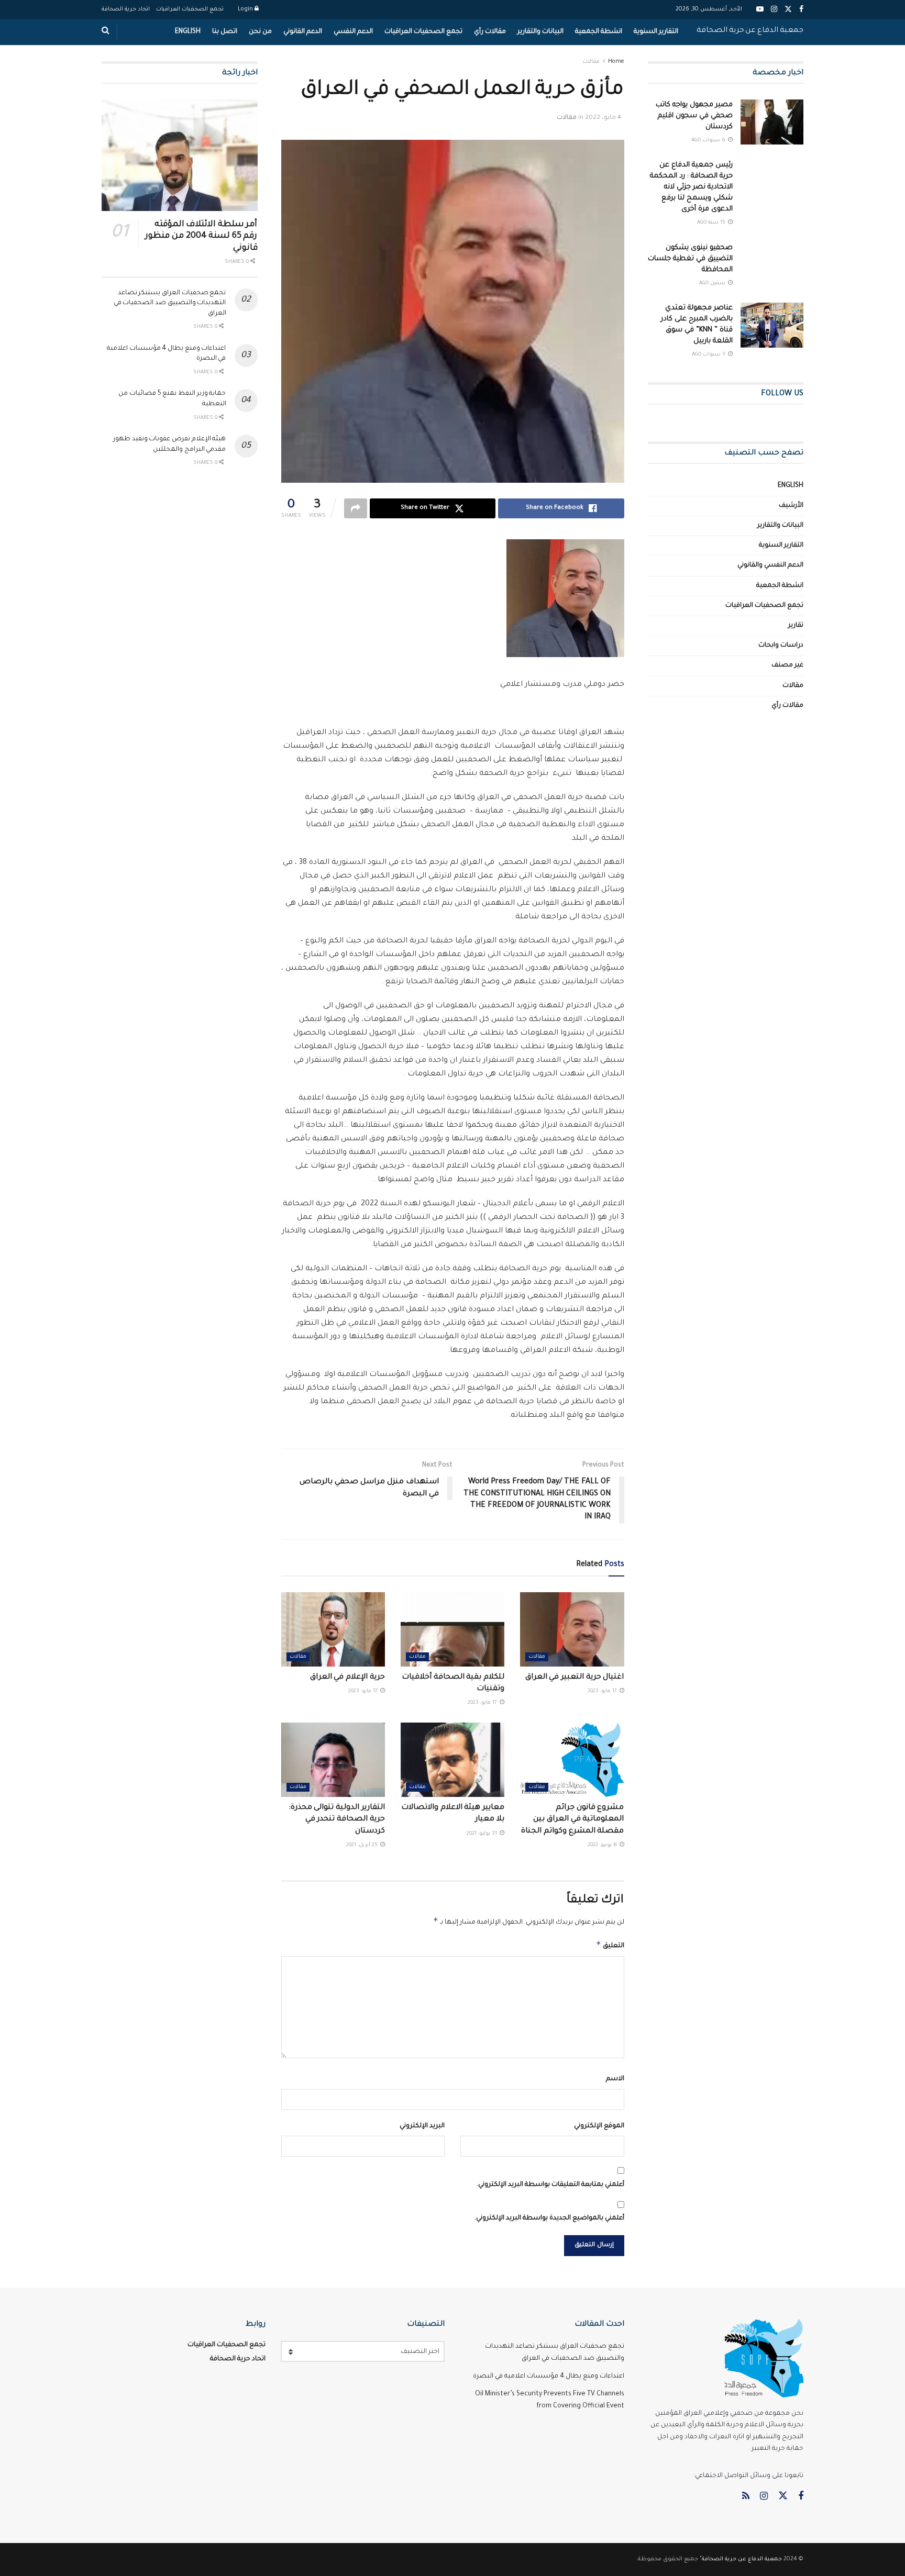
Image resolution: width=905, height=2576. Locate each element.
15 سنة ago (712, 223)
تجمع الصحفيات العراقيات (190, 9)
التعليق (610, 1945)
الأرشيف (791, 506)
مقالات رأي (490, 32)
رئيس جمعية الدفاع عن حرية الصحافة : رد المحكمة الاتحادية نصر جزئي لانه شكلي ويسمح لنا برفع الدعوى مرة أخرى (691, 187)
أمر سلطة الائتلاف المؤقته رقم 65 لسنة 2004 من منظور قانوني (201, 236)
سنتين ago (713, 284)
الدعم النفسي (353, 32)
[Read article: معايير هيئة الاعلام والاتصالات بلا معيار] (452, 1760)
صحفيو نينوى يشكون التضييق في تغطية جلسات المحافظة (690, 259)
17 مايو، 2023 (603, 1691)
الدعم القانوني (303, 32)
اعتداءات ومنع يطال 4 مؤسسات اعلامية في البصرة (549, 2377)
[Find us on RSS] (746, 2497)
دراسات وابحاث (781, 646)
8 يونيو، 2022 (603, 1845)
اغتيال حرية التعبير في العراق (575, 1678)
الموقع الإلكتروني (599, 2126)
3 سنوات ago (709, 355)
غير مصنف (787, 665)
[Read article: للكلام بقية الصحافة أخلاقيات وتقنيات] (452, 1629)
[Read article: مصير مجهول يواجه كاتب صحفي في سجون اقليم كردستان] (772, 122)
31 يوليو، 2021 (483, 1834)
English (188, 32)
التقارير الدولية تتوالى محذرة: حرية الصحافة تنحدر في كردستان (337, 1820)
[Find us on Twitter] (783, 2497)
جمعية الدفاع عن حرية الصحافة (750, 31)
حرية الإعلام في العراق (347, 1678)
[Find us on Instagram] (764, 2497)
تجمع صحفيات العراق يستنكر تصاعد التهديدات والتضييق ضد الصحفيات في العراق (170, 303)
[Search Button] (106, 32)
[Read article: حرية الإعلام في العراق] (333, 1629)
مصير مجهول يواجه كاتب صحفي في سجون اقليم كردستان (694, 116)
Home (616, 62)
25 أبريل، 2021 (363, 1845)
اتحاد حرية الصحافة (126, 9)
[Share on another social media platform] (356, 508)
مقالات (591, 62)
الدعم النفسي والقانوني (770, 565)
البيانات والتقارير (540, 32)
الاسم (615, 2079)
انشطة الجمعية (599, 32)
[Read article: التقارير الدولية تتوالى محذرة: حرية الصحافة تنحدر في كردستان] (333, 1760)
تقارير (796, 626)
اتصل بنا (225, 32)
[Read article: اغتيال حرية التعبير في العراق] (572, 1629)
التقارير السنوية (656, 32)
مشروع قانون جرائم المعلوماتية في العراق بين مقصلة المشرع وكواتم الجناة (572, 1820)
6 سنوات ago (709, 141)
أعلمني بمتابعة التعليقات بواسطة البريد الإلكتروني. (550, 2185)
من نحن (260, 32)
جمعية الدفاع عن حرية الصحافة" (741, 2559)
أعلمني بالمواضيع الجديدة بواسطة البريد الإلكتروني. (549, 2218)
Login (246, 9)
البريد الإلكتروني (422, 2126)
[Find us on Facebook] (801, 2497)
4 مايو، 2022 (603, 118)
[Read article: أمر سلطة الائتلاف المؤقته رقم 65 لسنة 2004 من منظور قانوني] (180, 155)
